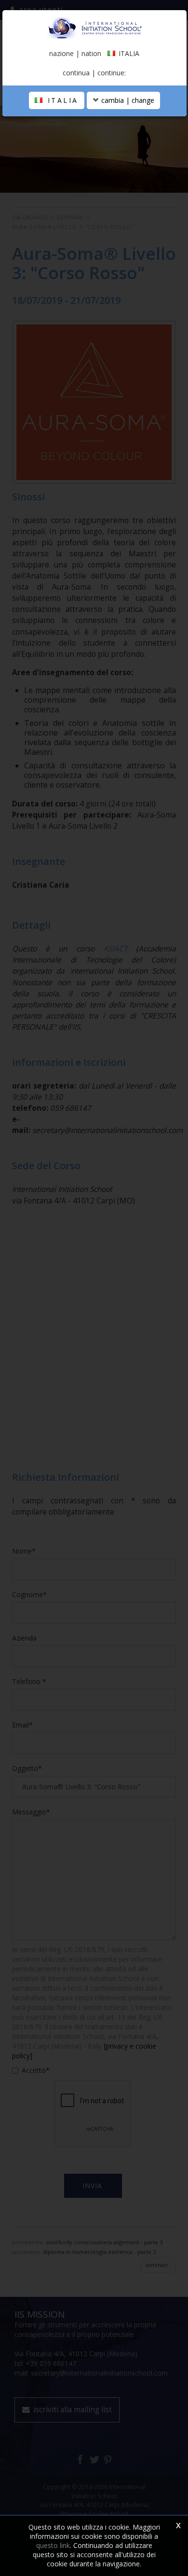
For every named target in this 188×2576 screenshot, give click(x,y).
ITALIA (61, 100)
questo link (53, 2545)
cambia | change (127, 100)
